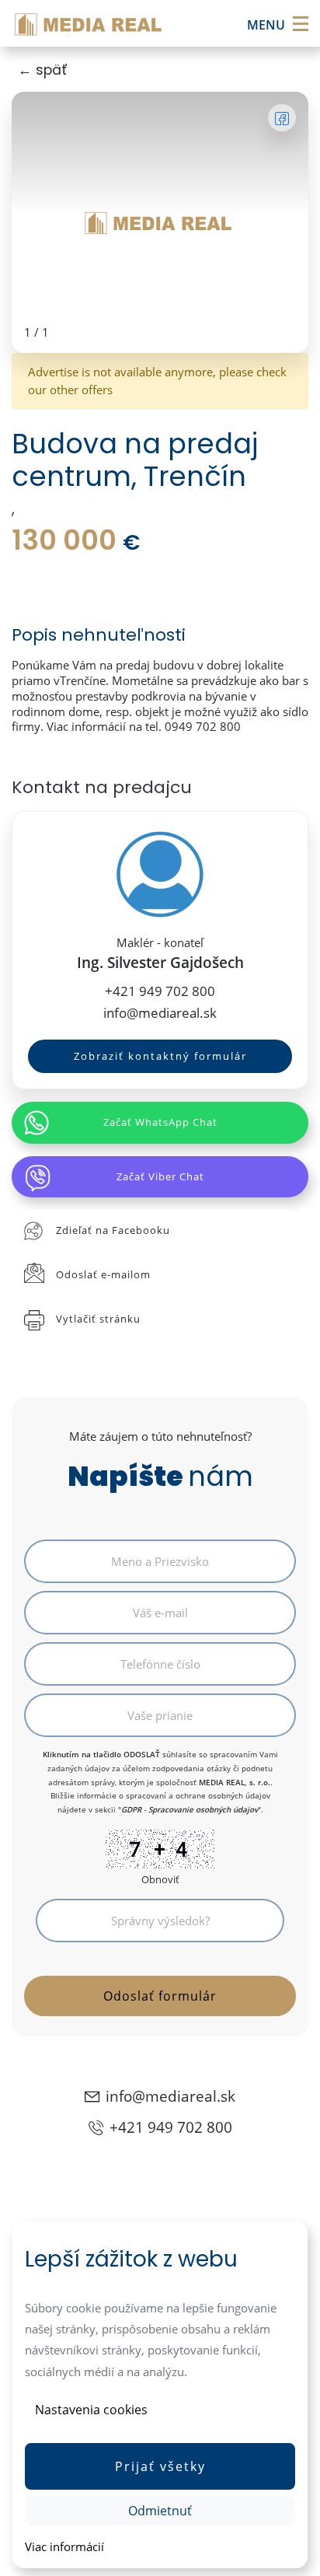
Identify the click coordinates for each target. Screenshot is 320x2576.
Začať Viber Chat (160, 1176)
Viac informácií (64, 2546)
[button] (160, 2466)
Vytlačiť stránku (98, 1319)
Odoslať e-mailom (103, 1274)
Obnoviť (160, 1879)
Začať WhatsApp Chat (160, 1122)
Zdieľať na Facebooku (113, 1230)
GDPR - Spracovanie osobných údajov (190, 1809)
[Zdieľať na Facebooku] (282, 118)
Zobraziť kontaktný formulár (160, 1056)
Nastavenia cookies (91, 2410)
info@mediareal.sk (160, 1013)
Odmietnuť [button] (160, 2511)
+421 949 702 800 (160, 991)
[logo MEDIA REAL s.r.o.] (90, 23)
